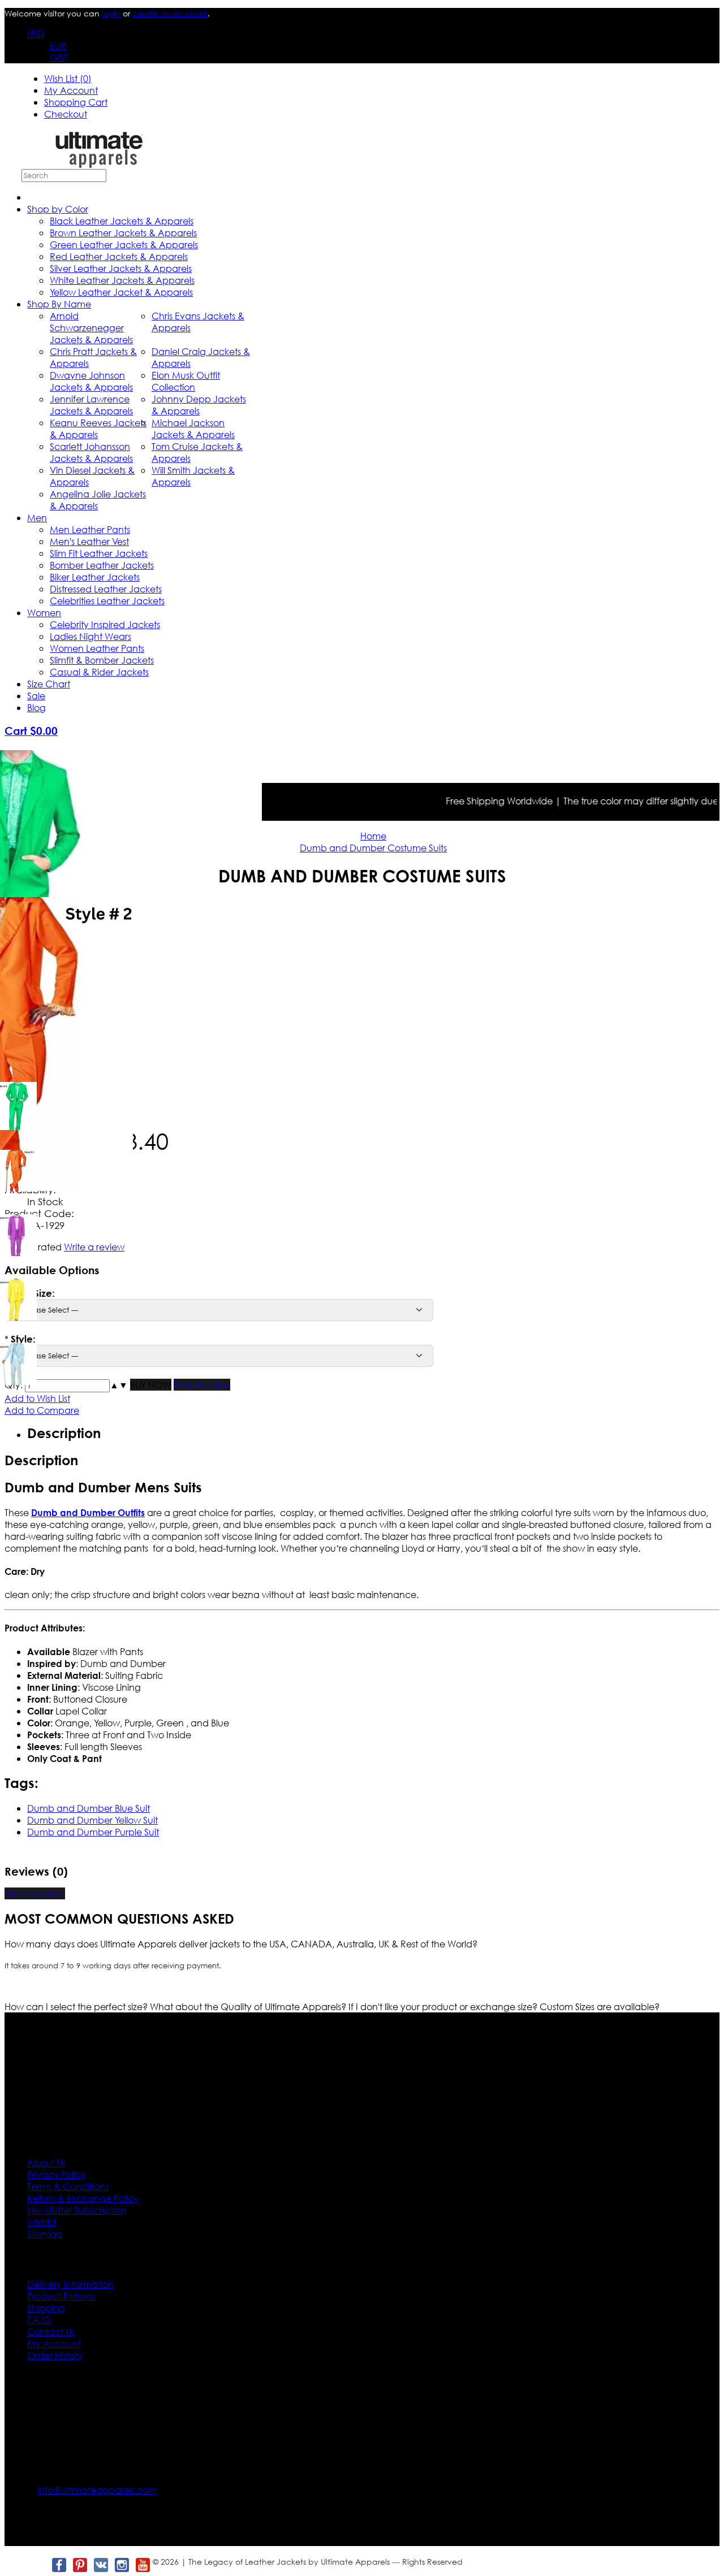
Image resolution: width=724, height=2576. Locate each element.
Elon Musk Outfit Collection (186, 381)
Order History (55, 2355)
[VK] (100, 2565)
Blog (36, 707)
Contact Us (51, 2332)
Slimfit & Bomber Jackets (102, 660)
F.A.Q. (40, 2320)
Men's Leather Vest (89, 541)
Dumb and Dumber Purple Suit (93, 1832)
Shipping (46, 2308)
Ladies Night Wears (90, 636)
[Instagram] (121, 2565)
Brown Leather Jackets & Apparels (123, 233)
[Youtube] (142, 2565)
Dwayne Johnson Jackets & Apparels (91, 381)
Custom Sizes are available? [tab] (600, 2006)
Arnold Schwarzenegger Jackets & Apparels (91, 328)
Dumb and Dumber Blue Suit (89, 1808)
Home (373, 836)
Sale (36, 696)
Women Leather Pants (97, 648)
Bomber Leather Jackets (102, 565)
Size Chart (49, 684)
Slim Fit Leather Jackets (99, 553)
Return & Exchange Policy (83, 2198)
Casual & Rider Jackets (99, 672)
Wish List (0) (68, 78)
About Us (46, 2162)
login (111, 13)
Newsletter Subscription (77, 2210)
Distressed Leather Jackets (106, 589)
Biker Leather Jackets (95, 577)
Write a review (35, 1893)
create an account (170, 13)
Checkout (66, 114)
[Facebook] (59, 2565)
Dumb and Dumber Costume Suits (373, 848)
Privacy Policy (57, 2174)
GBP (59, 57)
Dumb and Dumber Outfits (88, 1512)
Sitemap (45, 2234)
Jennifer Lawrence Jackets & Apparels (91, 405)
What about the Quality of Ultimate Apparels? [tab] (249, 2006)
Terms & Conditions (68, 2186)
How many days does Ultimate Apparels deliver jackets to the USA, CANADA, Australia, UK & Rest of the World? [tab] (241, 1944)
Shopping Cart (76, 102)
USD (36, 34)
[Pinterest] (79, 2565)
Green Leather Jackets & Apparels (124, 244)
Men (37, 518)
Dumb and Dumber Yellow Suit (92, 1820)
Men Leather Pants (90, 529)
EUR (58, 46)
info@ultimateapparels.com (97, 2490)
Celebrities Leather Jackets (107, 601)
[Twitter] (38, 2565)
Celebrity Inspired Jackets (105, 624)
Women (44, 612)
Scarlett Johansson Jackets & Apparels (91, 452)
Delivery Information (70, 2284)
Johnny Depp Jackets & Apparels (199, 405)
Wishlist (42, 2222)
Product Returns (61, 2296)
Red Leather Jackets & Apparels (119, 256)
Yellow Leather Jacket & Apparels (121, 292)
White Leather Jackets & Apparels (122, 280)
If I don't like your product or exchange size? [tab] (444, 2006)
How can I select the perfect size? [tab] (77, 2006)
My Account (71, 90)
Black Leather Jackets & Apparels (122, 221)
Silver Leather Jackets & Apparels (121, 268)
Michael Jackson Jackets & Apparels (193, 428)
